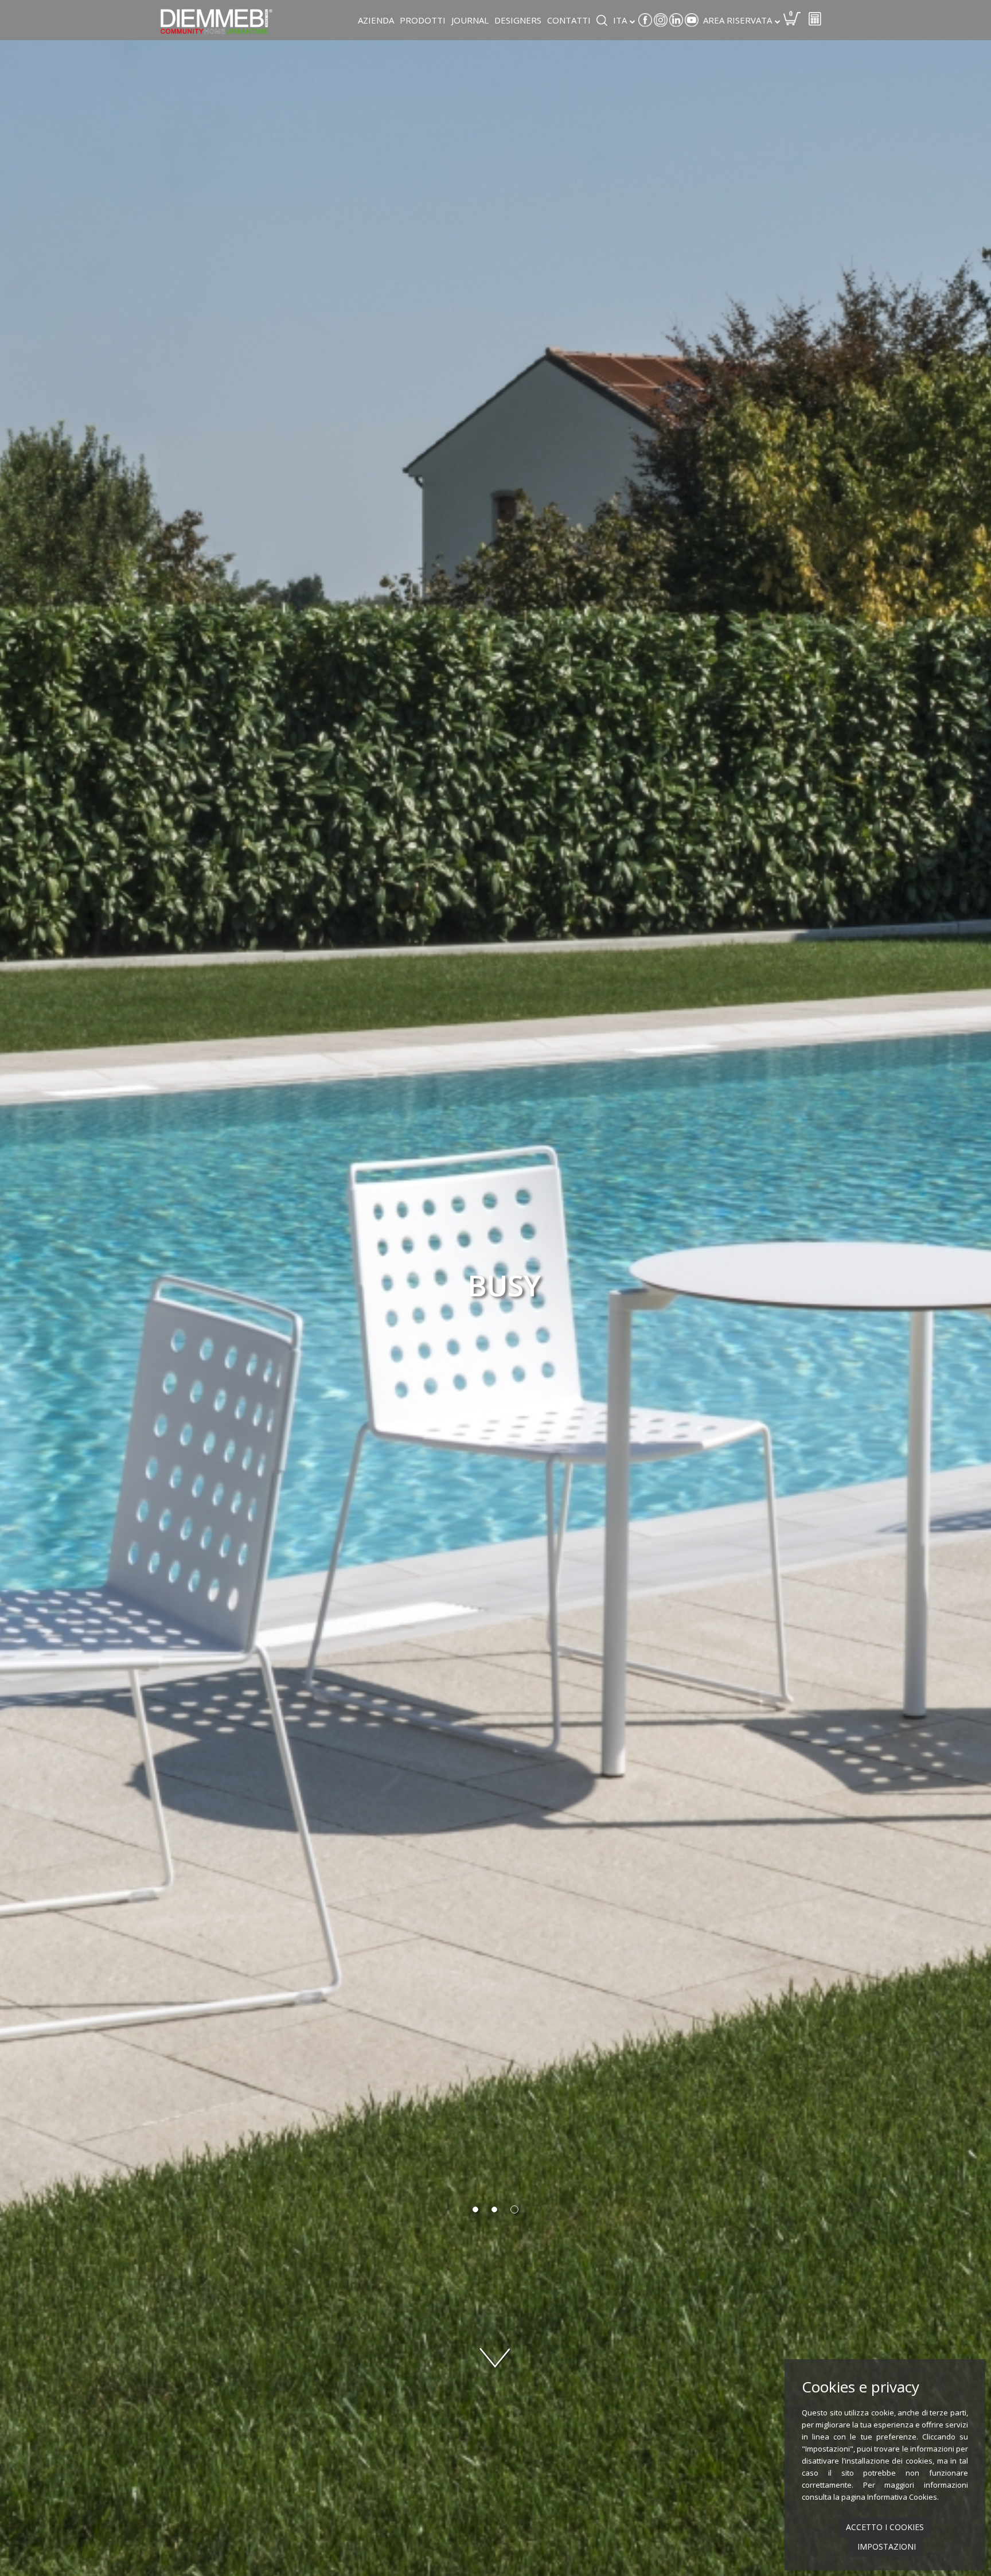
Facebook (645, 20)
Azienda (376, 20)
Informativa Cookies (902, 2497)
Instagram (661, 20)
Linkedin (676, 20)
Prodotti (423, 20)
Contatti (569, 20)
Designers (518, 20)
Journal (470, 20)
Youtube (692, 20)
